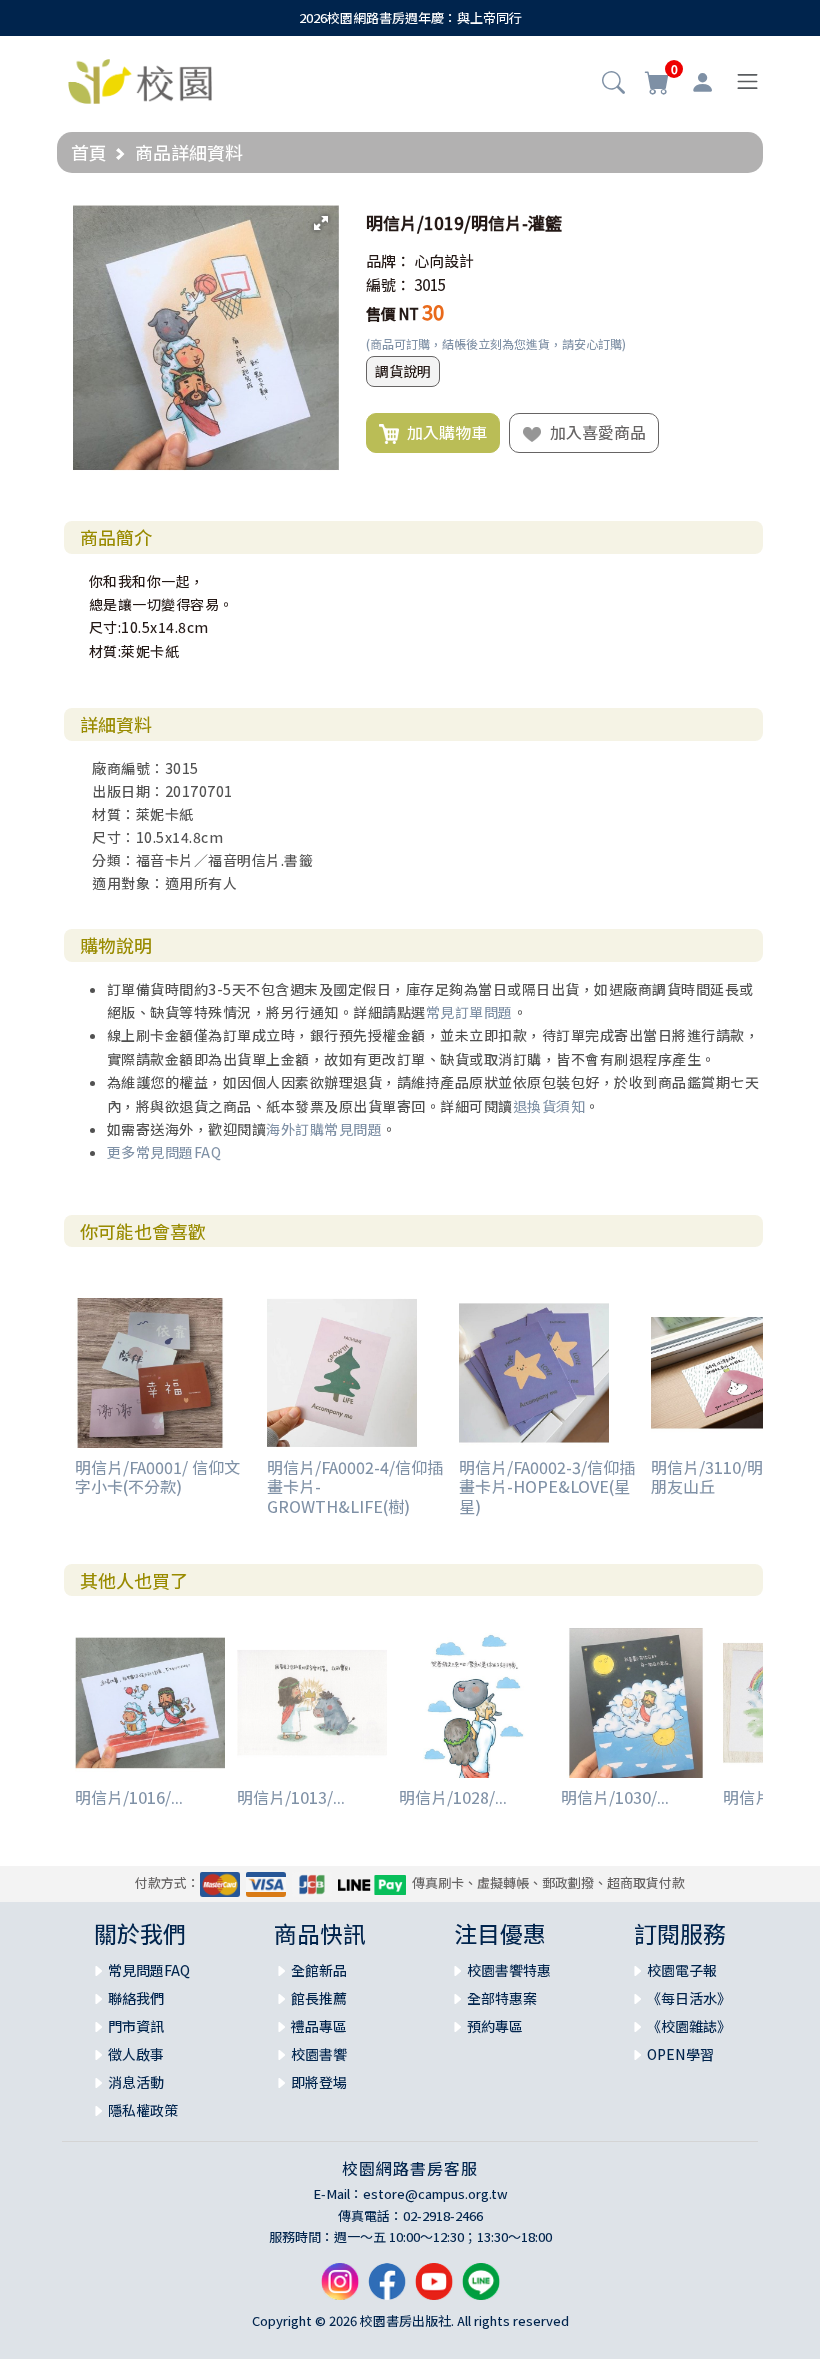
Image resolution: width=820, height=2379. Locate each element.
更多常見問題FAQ (164, 1152)
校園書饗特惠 (509, 1970)
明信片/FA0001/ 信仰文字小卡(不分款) (157, 1476)
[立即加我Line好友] (481, 2288)
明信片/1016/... (129, 1797)
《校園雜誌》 (689, 2026)
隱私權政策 (143, 2110)
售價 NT (392, 313)
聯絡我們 (136, 1998)
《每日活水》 (689, 1998)
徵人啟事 (136, 2054)
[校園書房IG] (340, 2288)
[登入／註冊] (702, 82)
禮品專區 (319, 2026)
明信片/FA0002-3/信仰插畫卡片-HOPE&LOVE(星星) (547, 1486)
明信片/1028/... (453, 1797)
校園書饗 (319, 2054)
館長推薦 (319, 1998)
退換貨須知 (549, 1106)
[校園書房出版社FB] (387, 2288)
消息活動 (136, 2082)
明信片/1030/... (615, 1797)
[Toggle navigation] (747, 81)
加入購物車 (443, 432)
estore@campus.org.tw (435, 2193)
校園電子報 (682, 1970)
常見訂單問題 (469, 1012)
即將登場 (319, 2082)
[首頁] (140, 79)
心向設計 (444, 260)
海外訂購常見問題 (324, 1129)
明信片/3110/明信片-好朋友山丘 (734, 1476)
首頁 (89, 152)
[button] (613, 84)
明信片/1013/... (291, 1797)
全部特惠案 (502, 1998)
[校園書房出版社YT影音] (434, 2288)
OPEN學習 (680, 2054)
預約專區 (495, 2026)
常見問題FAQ (149, 1970)
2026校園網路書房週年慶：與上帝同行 (410, 17)
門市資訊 (136, 2026)
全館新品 (319, 1970)
